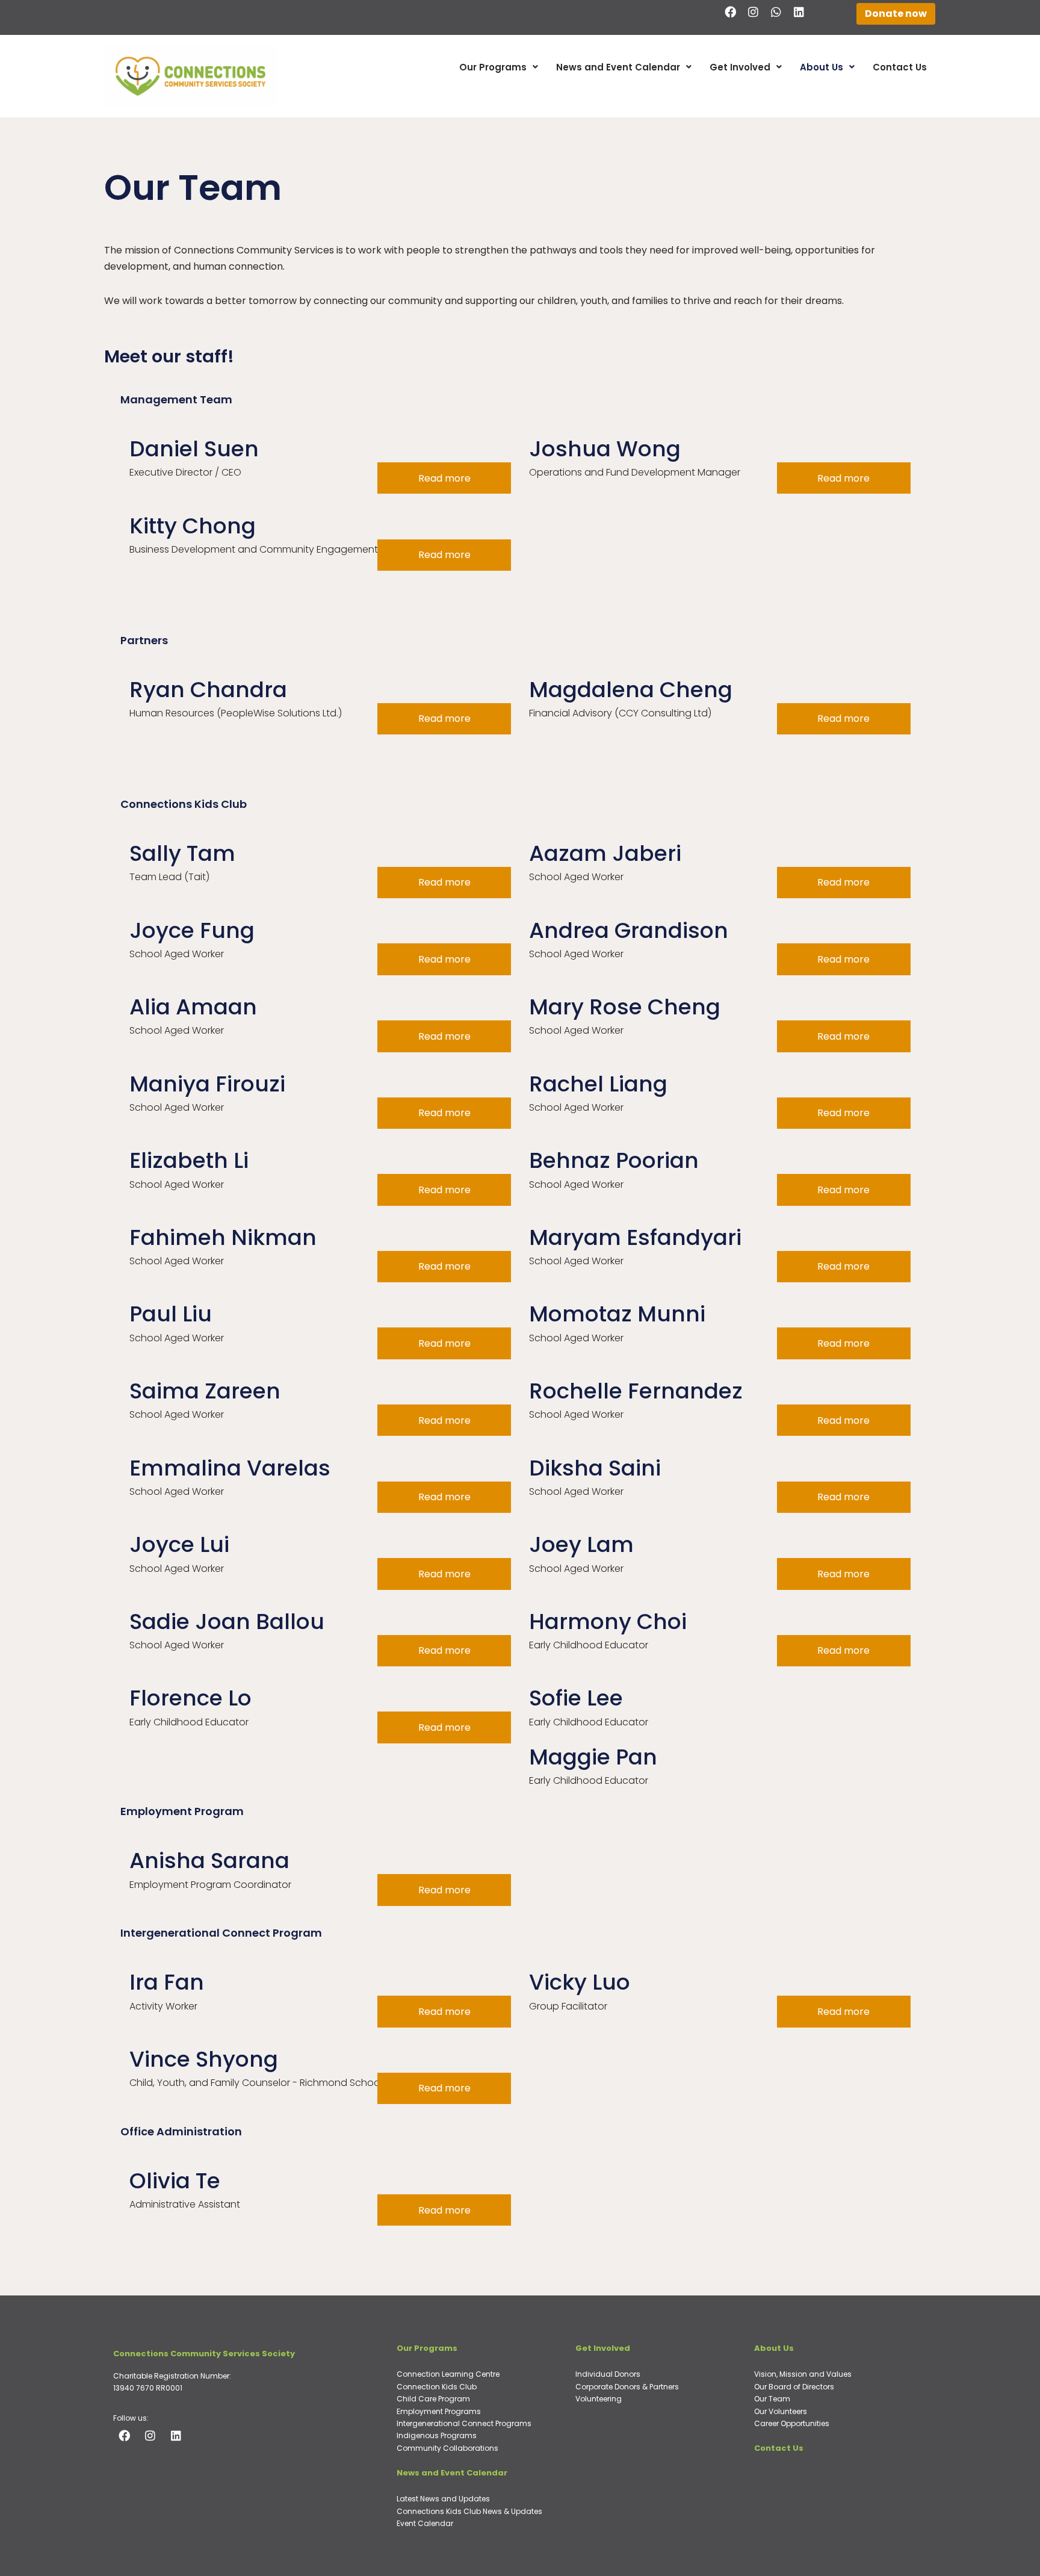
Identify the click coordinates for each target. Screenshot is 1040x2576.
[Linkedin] (799, 11)
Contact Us (900, 67)
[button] (499, 67)
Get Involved (740, 67)
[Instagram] (754, 11)
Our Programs (493, 67)
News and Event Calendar (618, 67)
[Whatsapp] (776, 11)
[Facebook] (731, 11)
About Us (822, 67)
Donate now (896, 14)
